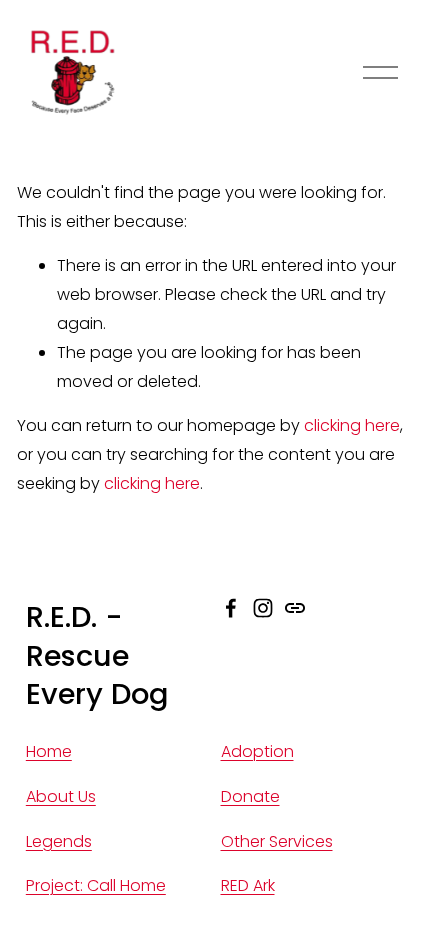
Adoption (257, 751)
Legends (59, 841)
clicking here (352, 425)
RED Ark (248, 885)
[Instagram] (263, 608)
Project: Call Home (96, 885)
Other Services (277, 841)
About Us (61, 796)
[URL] (295, 608)
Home (49, 751)
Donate (250, 796)
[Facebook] (231, 608)
